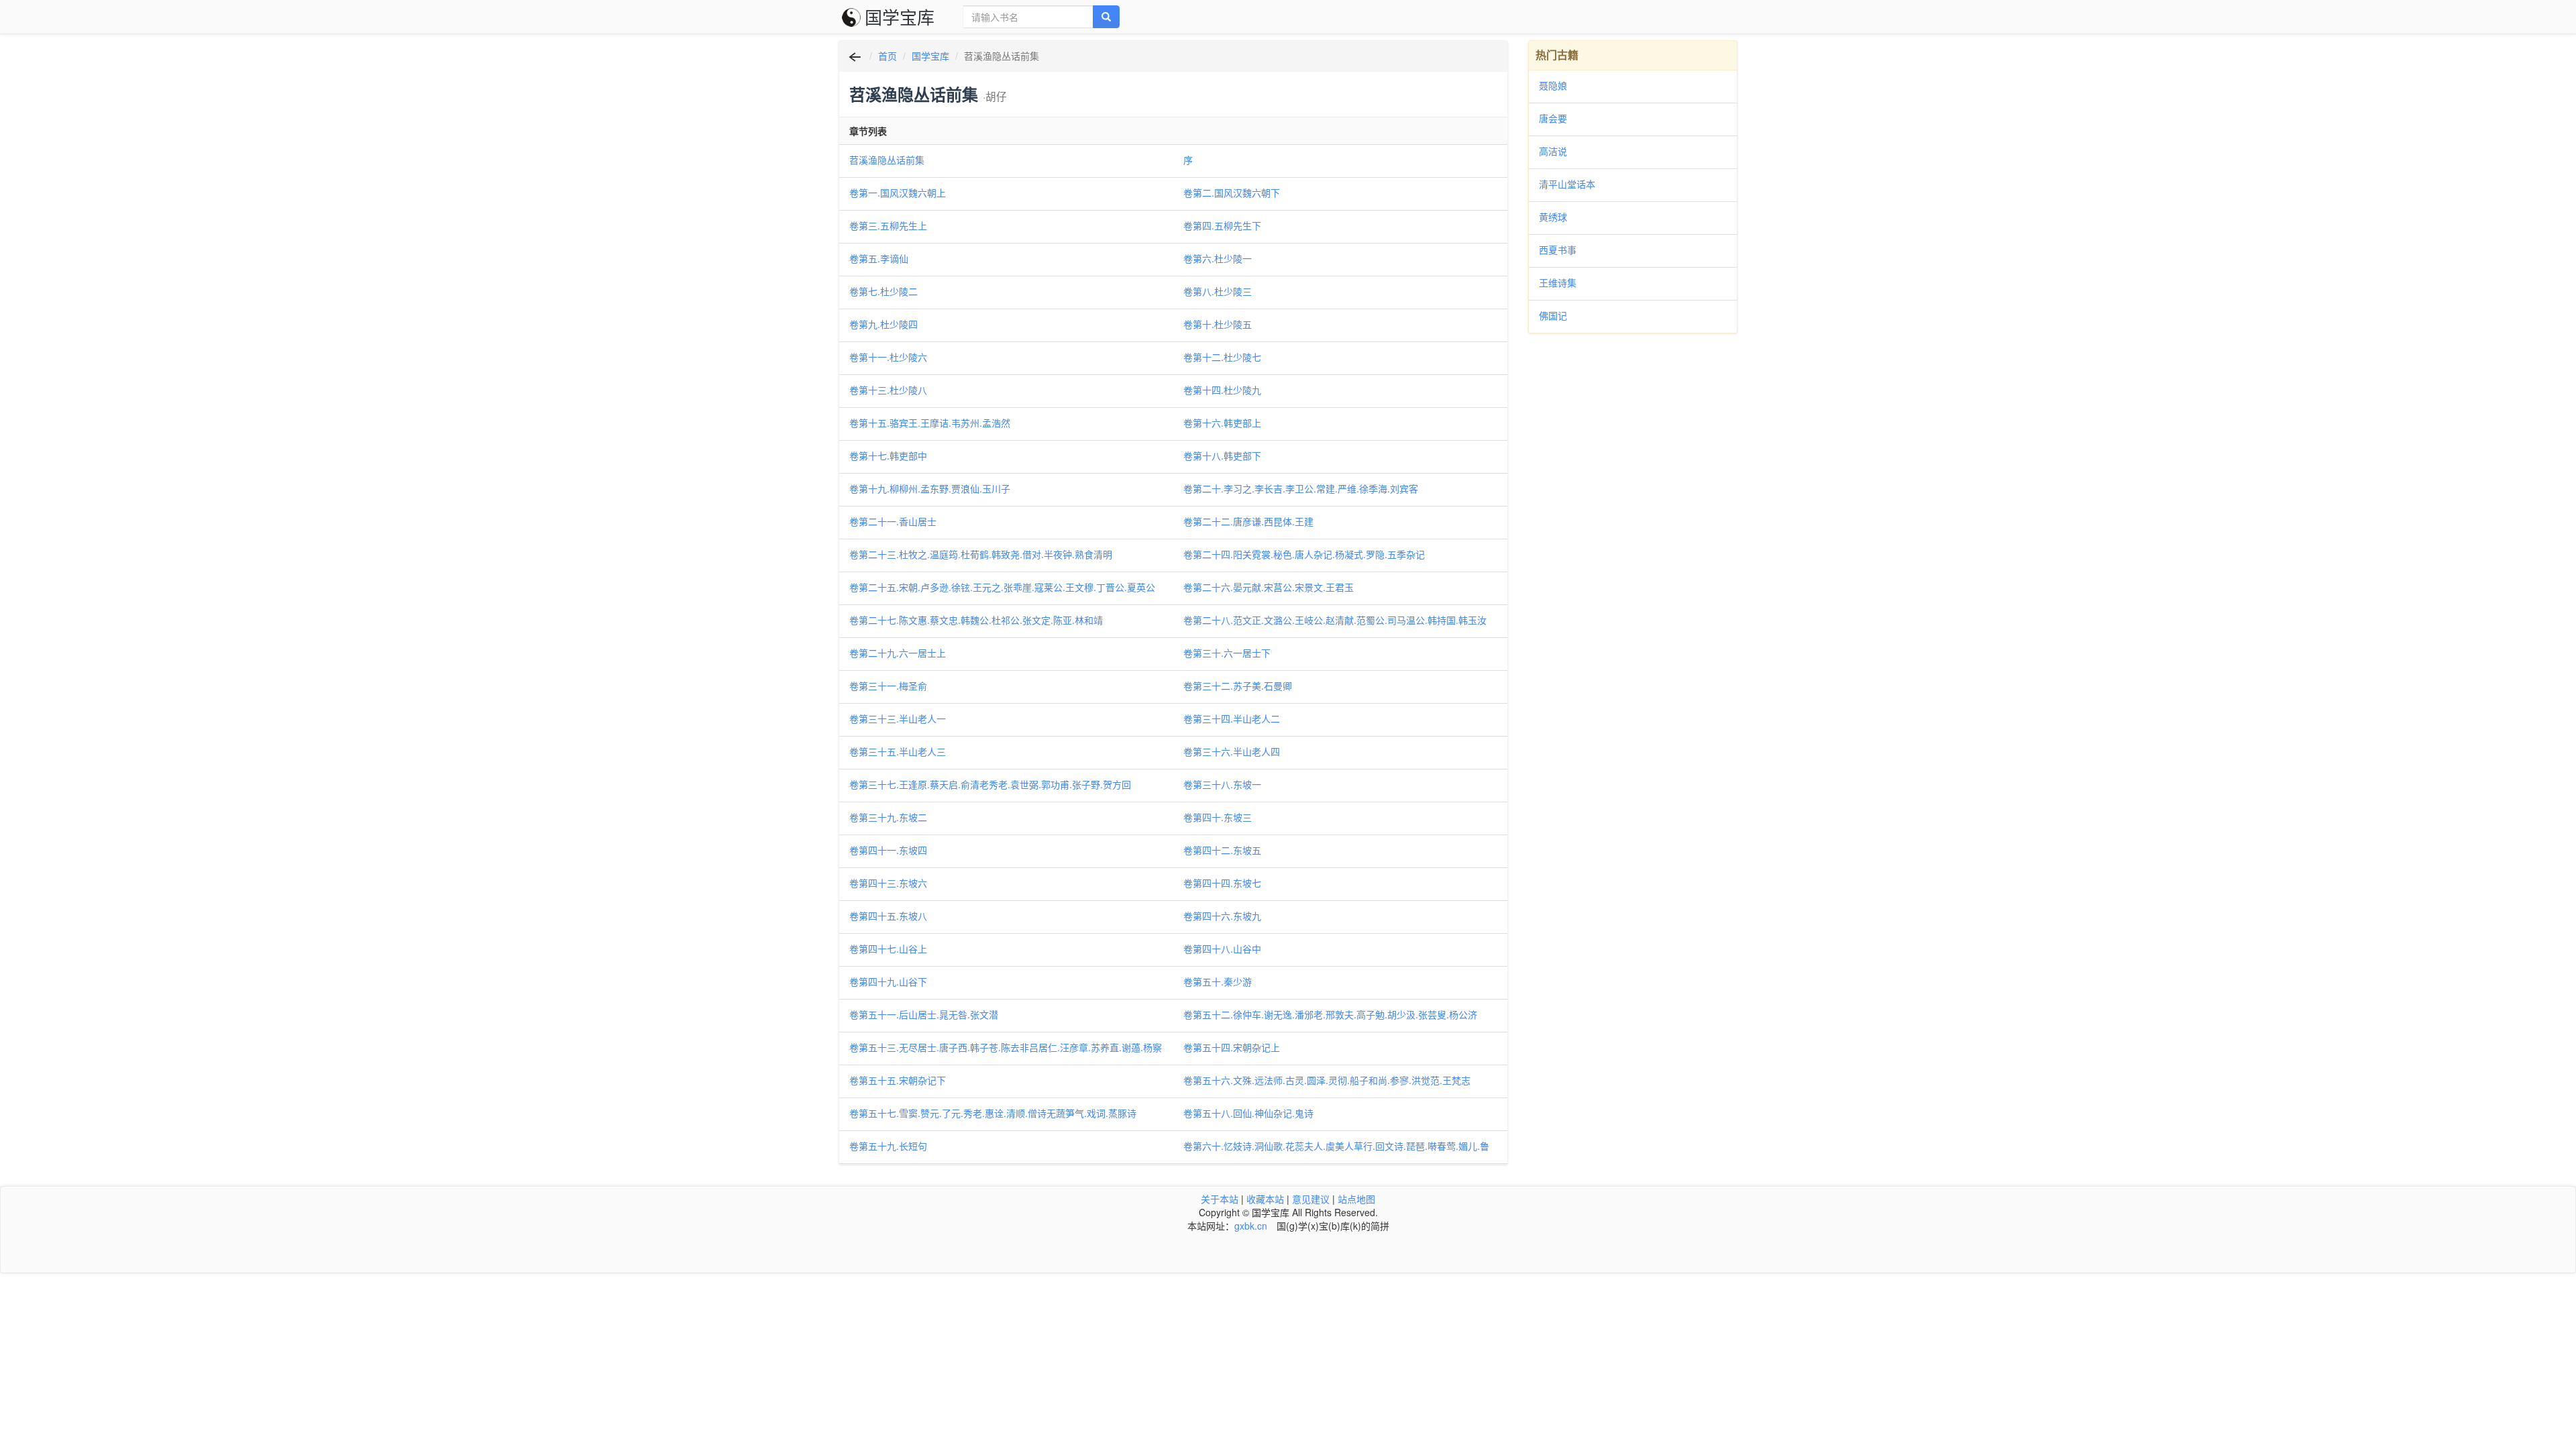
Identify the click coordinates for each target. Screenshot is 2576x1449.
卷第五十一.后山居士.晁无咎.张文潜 (924, 1014)
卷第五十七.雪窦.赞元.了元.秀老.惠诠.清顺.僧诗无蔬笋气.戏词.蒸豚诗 (993, 1113)
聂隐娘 (1553, 85)
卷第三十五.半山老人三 (898, 751)
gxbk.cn (1251, 1226)
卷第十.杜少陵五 (1218, 324)
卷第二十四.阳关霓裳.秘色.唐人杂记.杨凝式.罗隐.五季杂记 (1304, 554)
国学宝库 (900, 16)
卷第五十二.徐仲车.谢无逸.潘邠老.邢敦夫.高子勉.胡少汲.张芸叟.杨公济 (1330, 1014)
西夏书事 (1558, 250)
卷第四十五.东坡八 (888, 916)
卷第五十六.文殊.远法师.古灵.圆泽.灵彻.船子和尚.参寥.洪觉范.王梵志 (1327, 1080)
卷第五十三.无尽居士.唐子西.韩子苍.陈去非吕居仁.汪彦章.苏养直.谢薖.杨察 (1006, 1047)
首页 (888, 56)
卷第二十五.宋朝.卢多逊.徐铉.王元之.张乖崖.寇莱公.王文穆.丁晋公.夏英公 (1002, 587)
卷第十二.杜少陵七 (1222, 357)
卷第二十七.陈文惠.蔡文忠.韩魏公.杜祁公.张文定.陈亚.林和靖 (976, 620)
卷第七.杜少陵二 (883, 291)
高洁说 (1553, 151)
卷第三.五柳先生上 (888, 225)
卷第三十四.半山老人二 (1232, 718)
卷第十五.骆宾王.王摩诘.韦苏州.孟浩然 (930, 423)
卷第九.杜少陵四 (883, 324)
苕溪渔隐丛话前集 (887, 160)
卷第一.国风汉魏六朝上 (898, 193)
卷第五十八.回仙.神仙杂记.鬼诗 (1248, 1113)
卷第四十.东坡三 (1218, 817)
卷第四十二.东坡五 (1222, 850)
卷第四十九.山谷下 (888, 981)
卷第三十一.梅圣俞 (888, 686)
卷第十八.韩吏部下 (1222, 455)
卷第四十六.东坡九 (1222, 916)
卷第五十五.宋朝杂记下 (898, 1080)
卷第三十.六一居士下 (1227, 653)
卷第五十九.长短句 (888, 1146)
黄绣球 (1553, 217)
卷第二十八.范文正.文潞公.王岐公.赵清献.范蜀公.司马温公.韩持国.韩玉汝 (1335, 620)
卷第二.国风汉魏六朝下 (1232, 193)
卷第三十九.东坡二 (888, 817)
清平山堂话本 (1567, 184)
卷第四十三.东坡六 (888, 883)
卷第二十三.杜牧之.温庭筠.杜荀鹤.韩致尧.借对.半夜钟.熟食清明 (981, 554)
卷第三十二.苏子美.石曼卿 (1238, 686)
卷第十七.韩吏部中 (888, 455)
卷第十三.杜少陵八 (888, 390)
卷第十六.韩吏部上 (1222, 423)
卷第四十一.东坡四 (888, 850)
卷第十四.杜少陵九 (1222, 390)
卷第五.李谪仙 (879, 258)
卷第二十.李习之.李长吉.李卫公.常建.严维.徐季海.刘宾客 (1301, 488)
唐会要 (1553, 118)
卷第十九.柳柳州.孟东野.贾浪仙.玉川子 (930, 488)
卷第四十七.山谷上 (888, 949)
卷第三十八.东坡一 (1222, 784)
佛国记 (1553, 315)
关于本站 (1220, 1199)
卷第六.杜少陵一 (1218, 258)
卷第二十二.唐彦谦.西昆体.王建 (1248, 521)
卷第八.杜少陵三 (1218, 291)
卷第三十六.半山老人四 (1232, 751)
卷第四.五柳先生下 (1222, 225)
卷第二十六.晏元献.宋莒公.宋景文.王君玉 (1269, 587)
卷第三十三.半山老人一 (898, 718)
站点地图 (1356, 1199)
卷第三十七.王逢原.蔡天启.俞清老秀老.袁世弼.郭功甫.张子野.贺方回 (990, 784)
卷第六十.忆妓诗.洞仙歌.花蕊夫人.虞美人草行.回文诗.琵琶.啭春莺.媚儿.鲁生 (1336, 1146)
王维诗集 (1558, 282)
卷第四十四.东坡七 (1222, 883)
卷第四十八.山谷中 (1222, 949)
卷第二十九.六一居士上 (898, 653)
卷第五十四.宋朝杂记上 (1232, 1047)
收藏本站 (1265, 1199)
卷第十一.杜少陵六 (888, 357)
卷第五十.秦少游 (1218, 981)
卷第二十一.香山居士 (893, 521)
